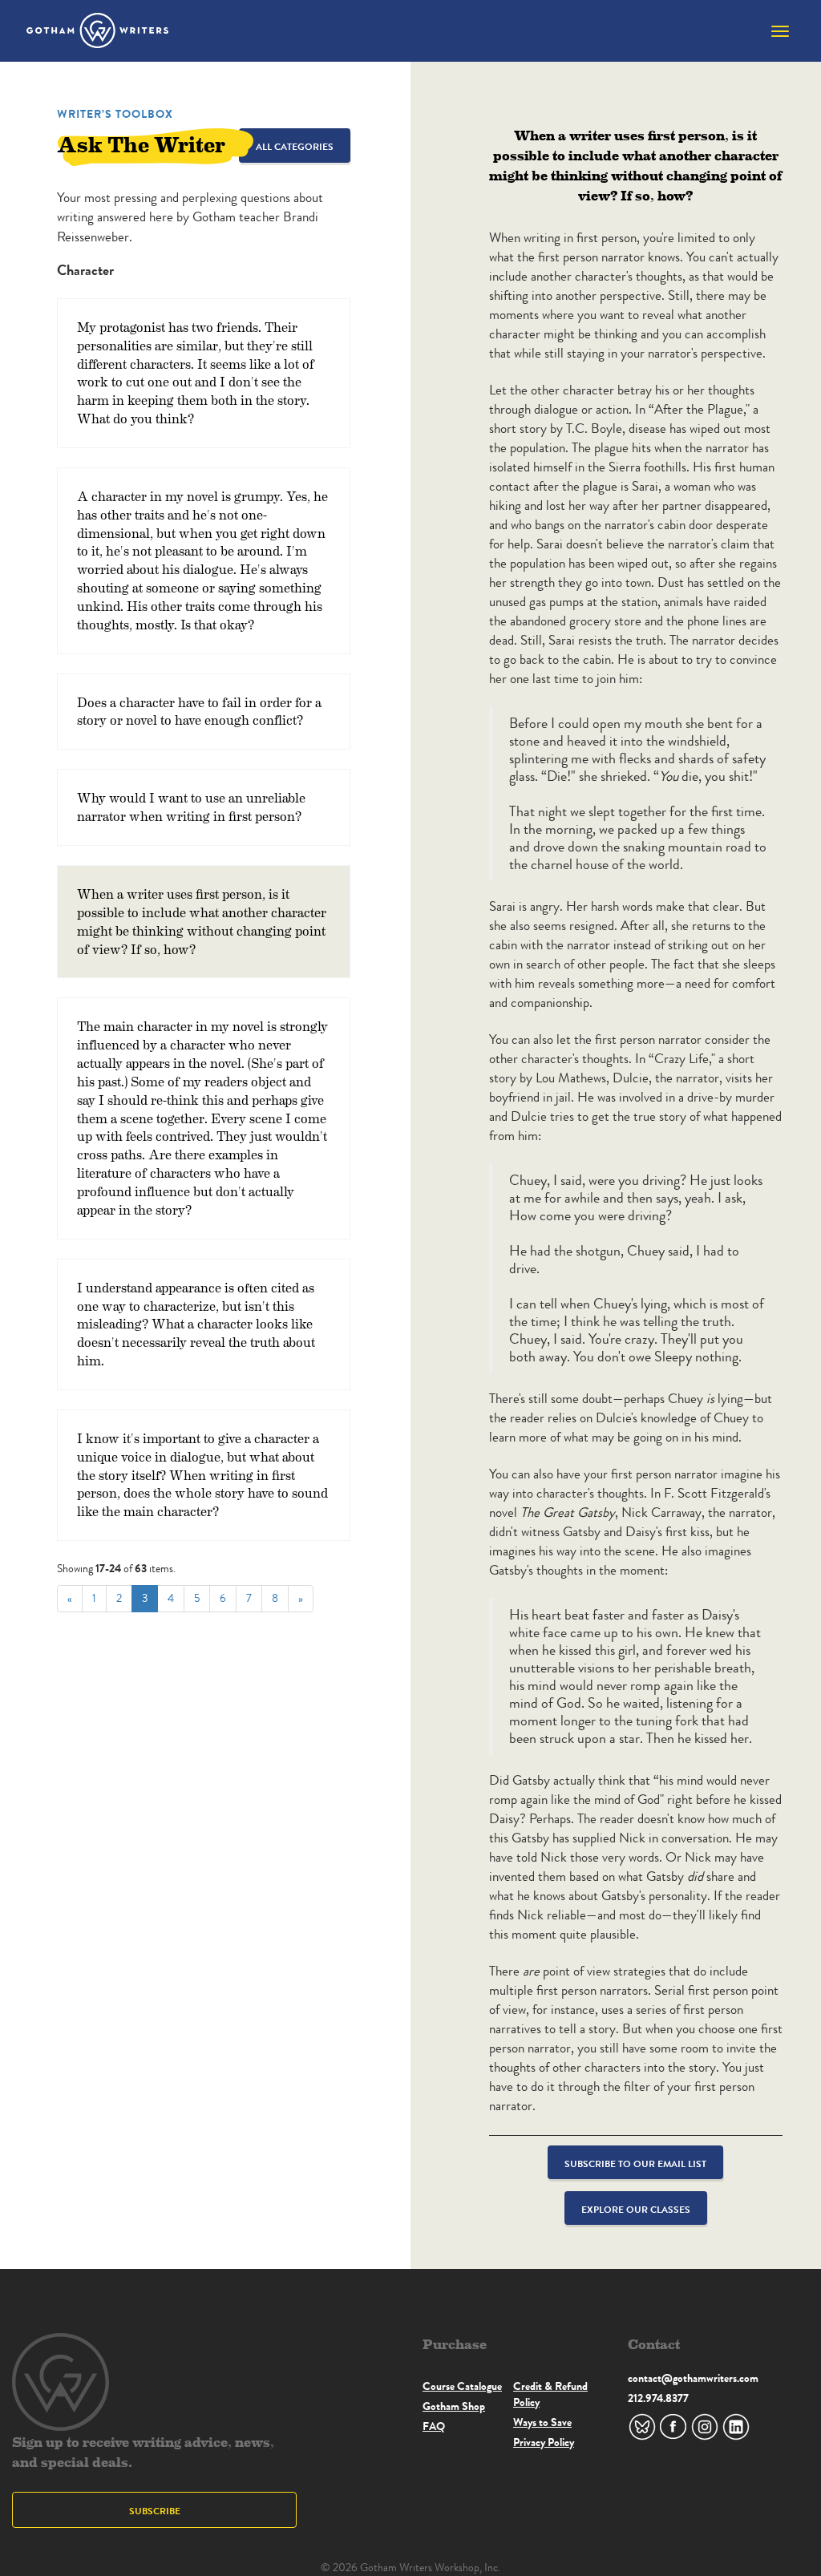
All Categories (295, 146)
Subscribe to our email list (635, 2164)
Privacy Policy (544, 2442)
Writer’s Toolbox (115, 114)
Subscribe (155, 2511)
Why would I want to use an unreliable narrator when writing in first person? (191, 807)
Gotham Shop (454, 2406)
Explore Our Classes (636, 2209)
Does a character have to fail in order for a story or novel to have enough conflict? (199, 711)
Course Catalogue (462, 2386)
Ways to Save (542, 2422)
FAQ (434, 2426)
